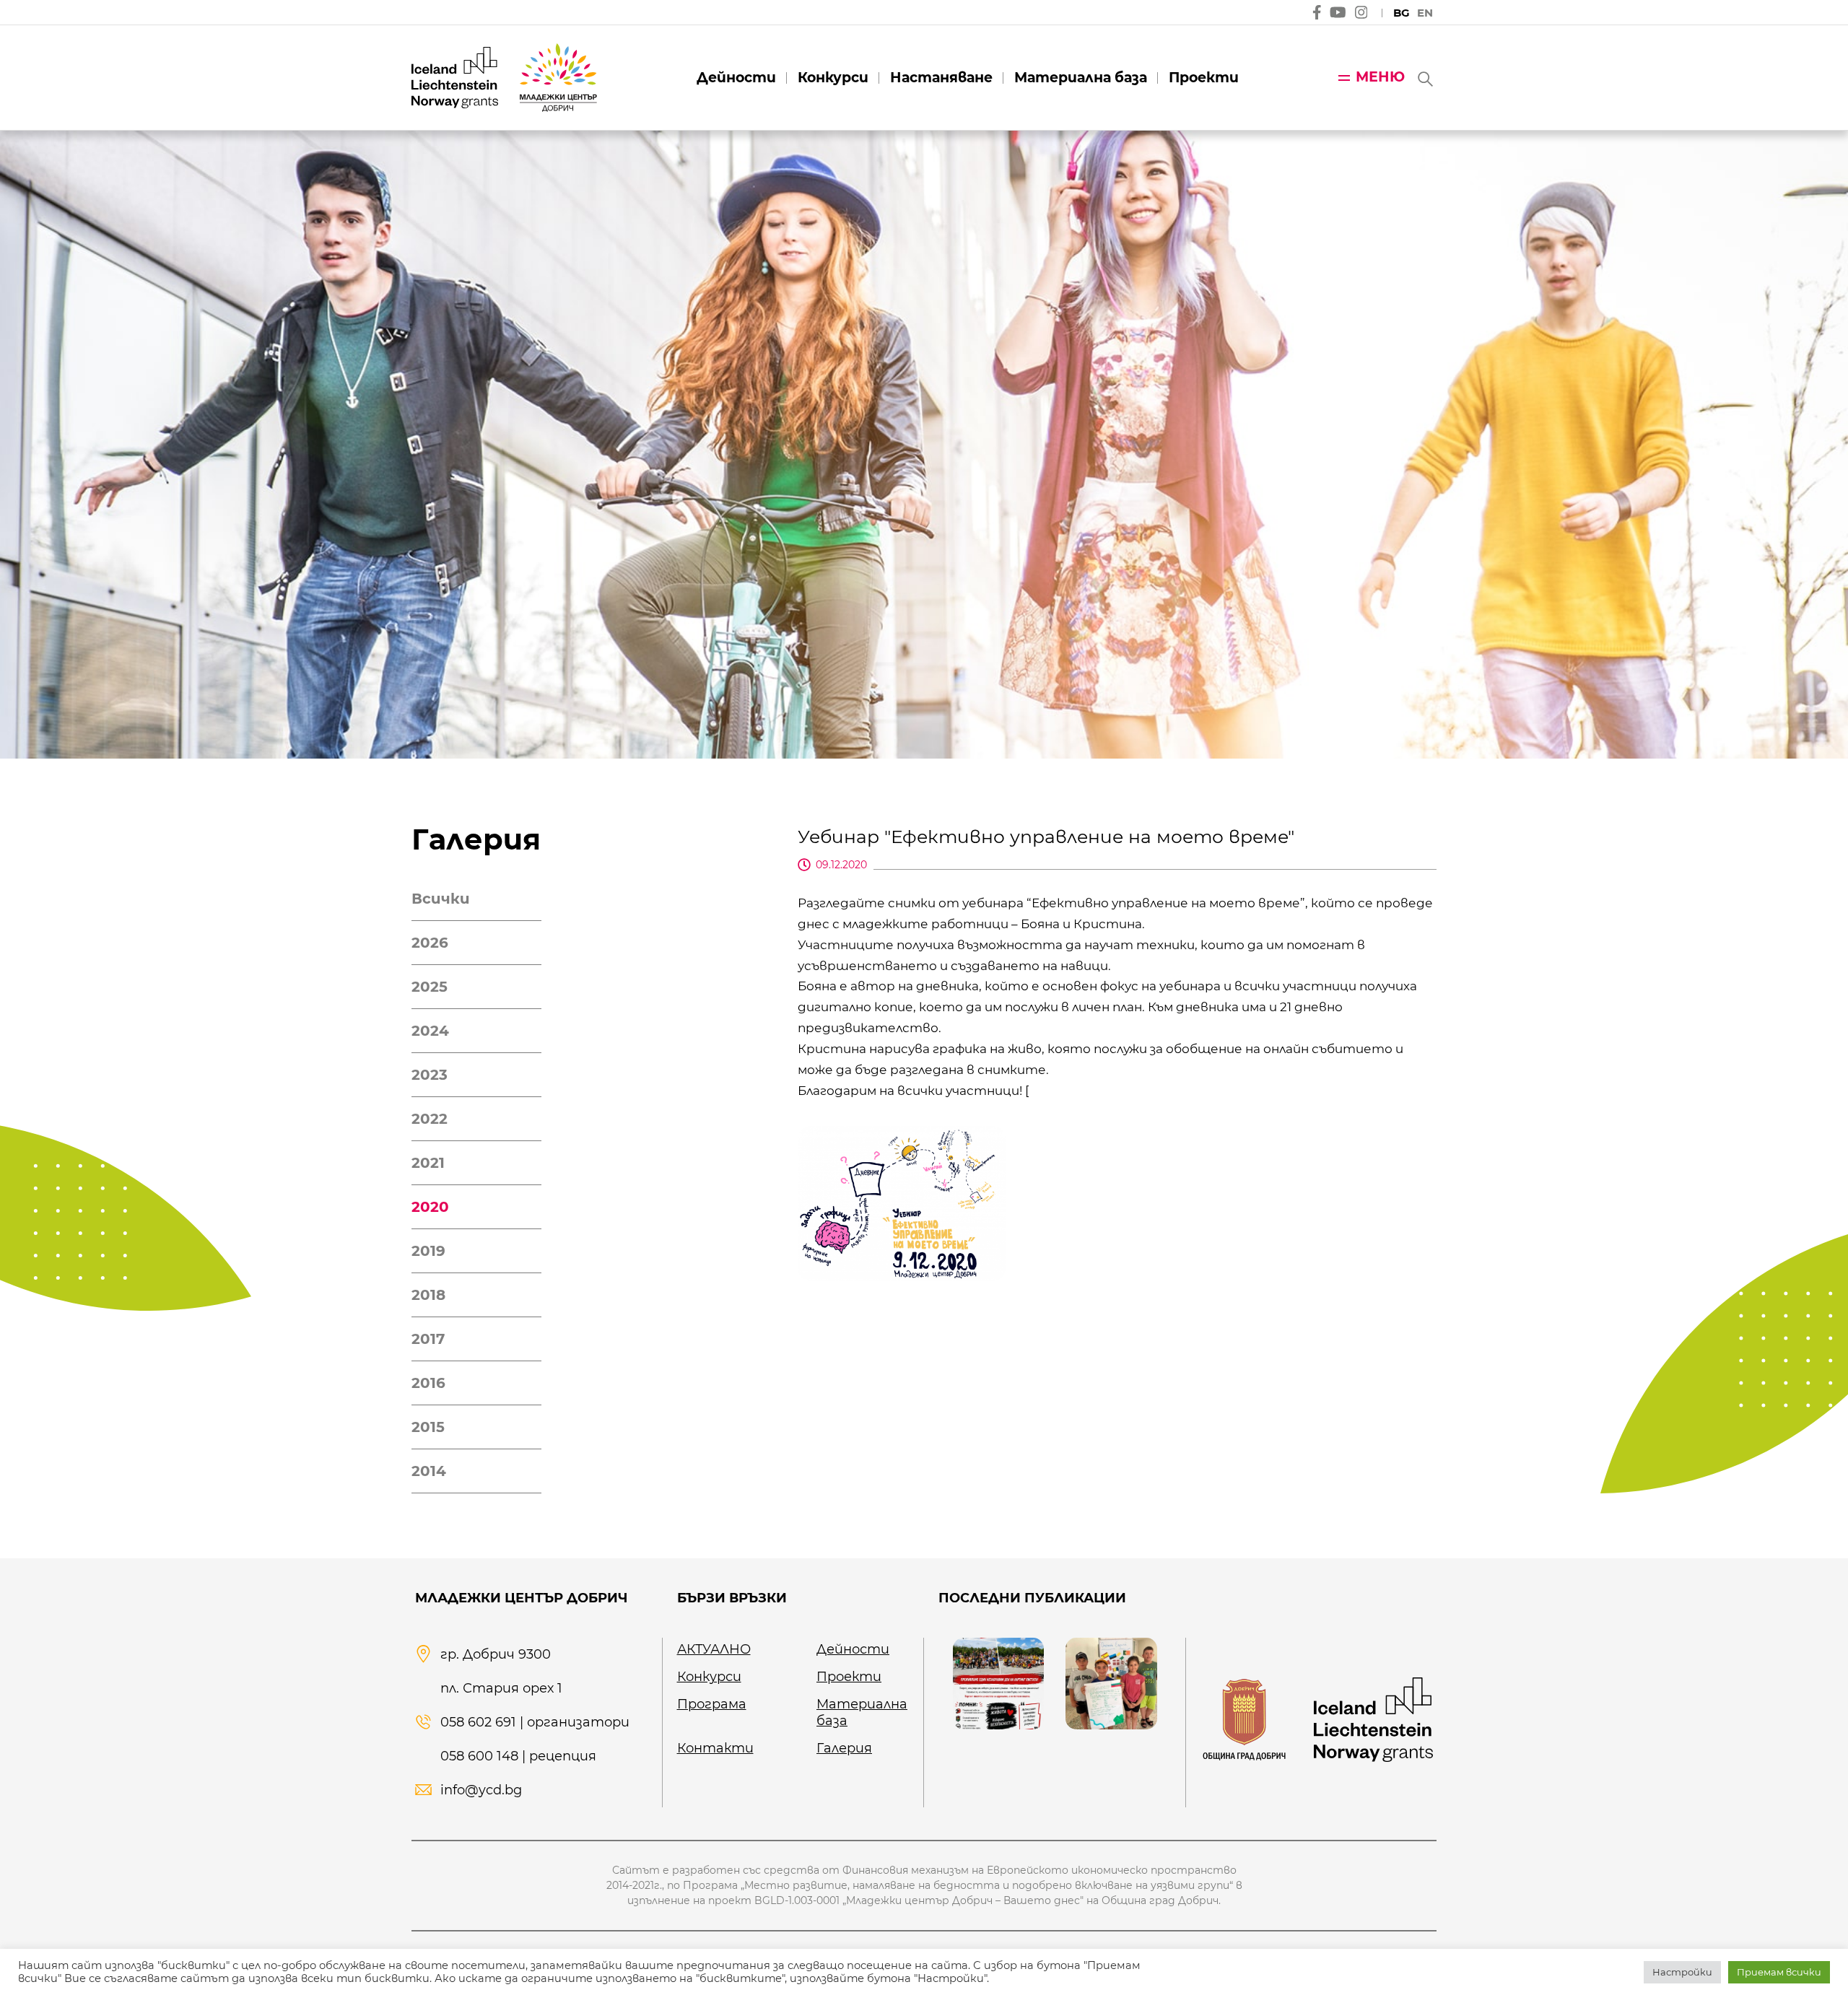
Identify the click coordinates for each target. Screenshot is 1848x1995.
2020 (430, 1207)
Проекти (1204, 78)
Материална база (1081, 78)
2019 (428, 1251)
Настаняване (941, 78)
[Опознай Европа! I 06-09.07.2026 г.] (1111, 1683)
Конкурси (833, 78)
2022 (430, 1119)
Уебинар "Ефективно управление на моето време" (1046, 837)
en (1425, 13)
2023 (430, 1075)
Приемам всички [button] (1779, 1972)
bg (1402, 13)
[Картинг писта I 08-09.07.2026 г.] (998, 1683)
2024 (430, 1031)
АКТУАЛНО (714, 1649)
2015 (428, 1427)
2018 (428, 1295)
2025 (430, 987)
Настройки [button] (1682, 1972)
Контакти (715, 1748)
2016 (428, 1383)
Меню (1380, 77)
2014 (429, 1471)
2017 (428, 1339)
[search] (1424, 78)
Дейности (736, 78)
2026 (430, 943)
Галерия (844, 1748)
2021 (428, 1163)
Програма (712, 1704)
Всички (441, 899)
